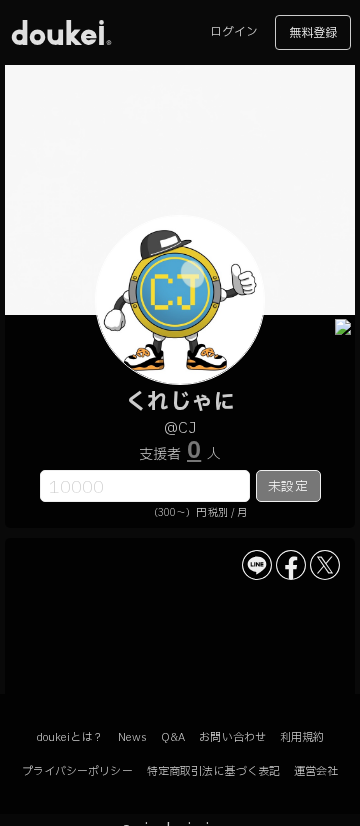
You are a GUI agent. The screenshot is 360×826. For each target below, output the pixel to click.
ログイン (234, 32)
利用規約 (302, 737)
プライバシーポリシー (77, 771)
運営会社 (316, 771)
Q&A (173, 737)
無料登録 (313, 33)
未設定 (287, 487)
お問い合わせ (232, 737)
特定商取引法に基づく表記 (213, 771)
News (132, 737)
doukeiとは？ (70, 737)
